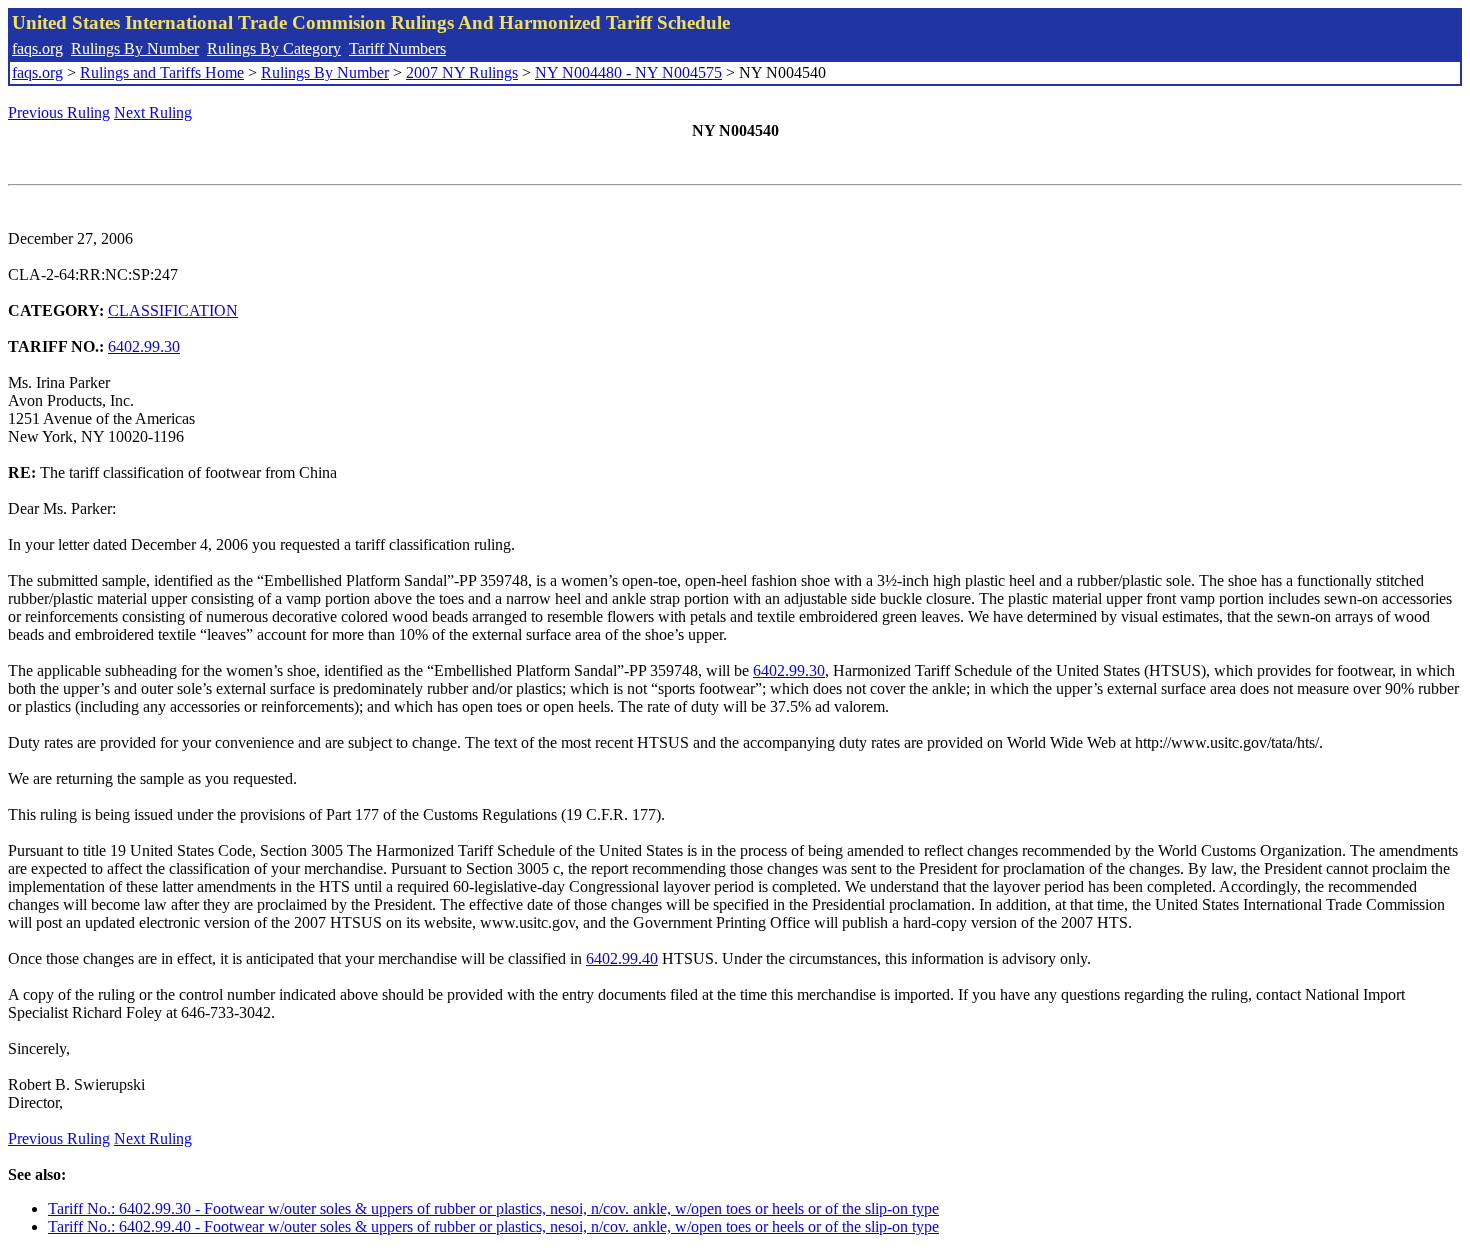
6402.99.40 (622, 958)
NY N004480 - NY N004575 (628, 72)
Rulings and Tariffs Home (162, 72)
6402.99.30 (144, 346)
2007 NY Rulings (462, 72)
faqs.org (37, 48)
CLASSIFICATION (173, 310)
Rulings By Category (274, 48)
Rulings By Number (135, 48)
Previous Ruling (59, 112)
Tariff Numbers (397, 48)
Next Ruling (153, 112)
